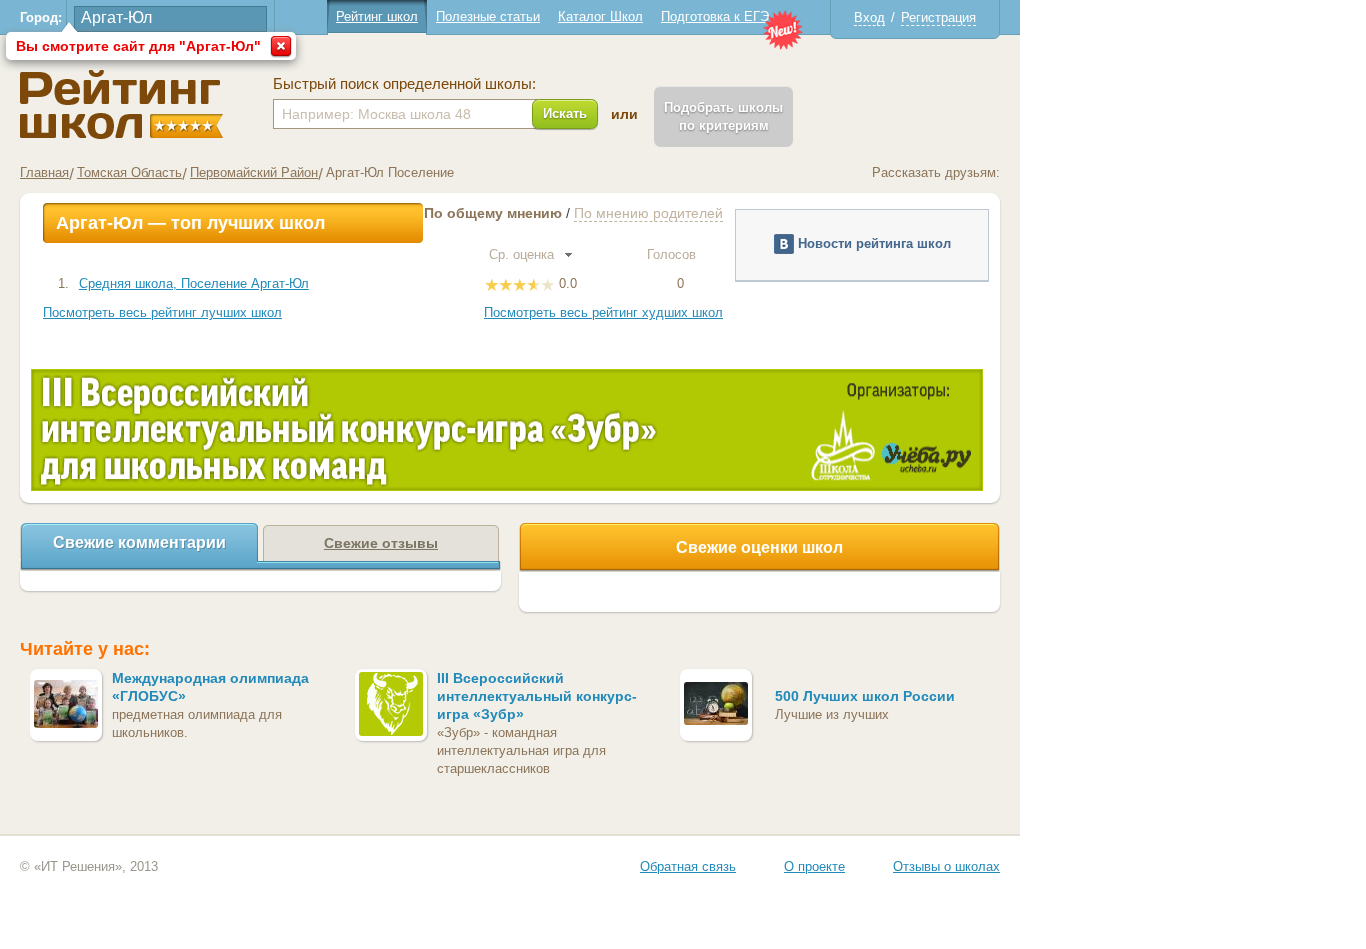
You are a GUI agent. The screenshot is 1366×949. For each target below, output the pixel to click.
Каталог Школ (600, 16)
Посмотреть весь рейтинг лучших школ (162, 312)
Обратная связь (688, 866)
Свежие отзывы (381, 543)
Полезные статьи (488, 16)
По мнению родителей (648, 213)
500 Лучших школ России (865, 696)
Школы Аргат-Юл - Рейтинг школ (121, 104)
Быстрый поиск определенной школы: (404, 84)
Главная (44, 172)
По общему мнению (493, 213)
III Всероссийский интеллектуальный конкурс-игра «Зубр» (537, 696)
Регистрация (938, 17)
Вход (869, 17)
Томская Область (129, 172)
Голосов (673, 254)
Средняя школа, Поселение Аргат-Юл (194, 283)
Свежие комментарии (139, 542)
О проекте (814, 866)
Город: (41, 17)
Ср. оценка (523, 254)
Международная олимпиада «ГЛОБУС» (210, 687)
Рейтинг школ (377, 16)
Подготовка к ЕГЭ (715, 16)
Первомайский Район (254, 172)
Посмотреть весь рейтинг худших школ (603, 312)
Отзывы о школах (946, 866)
